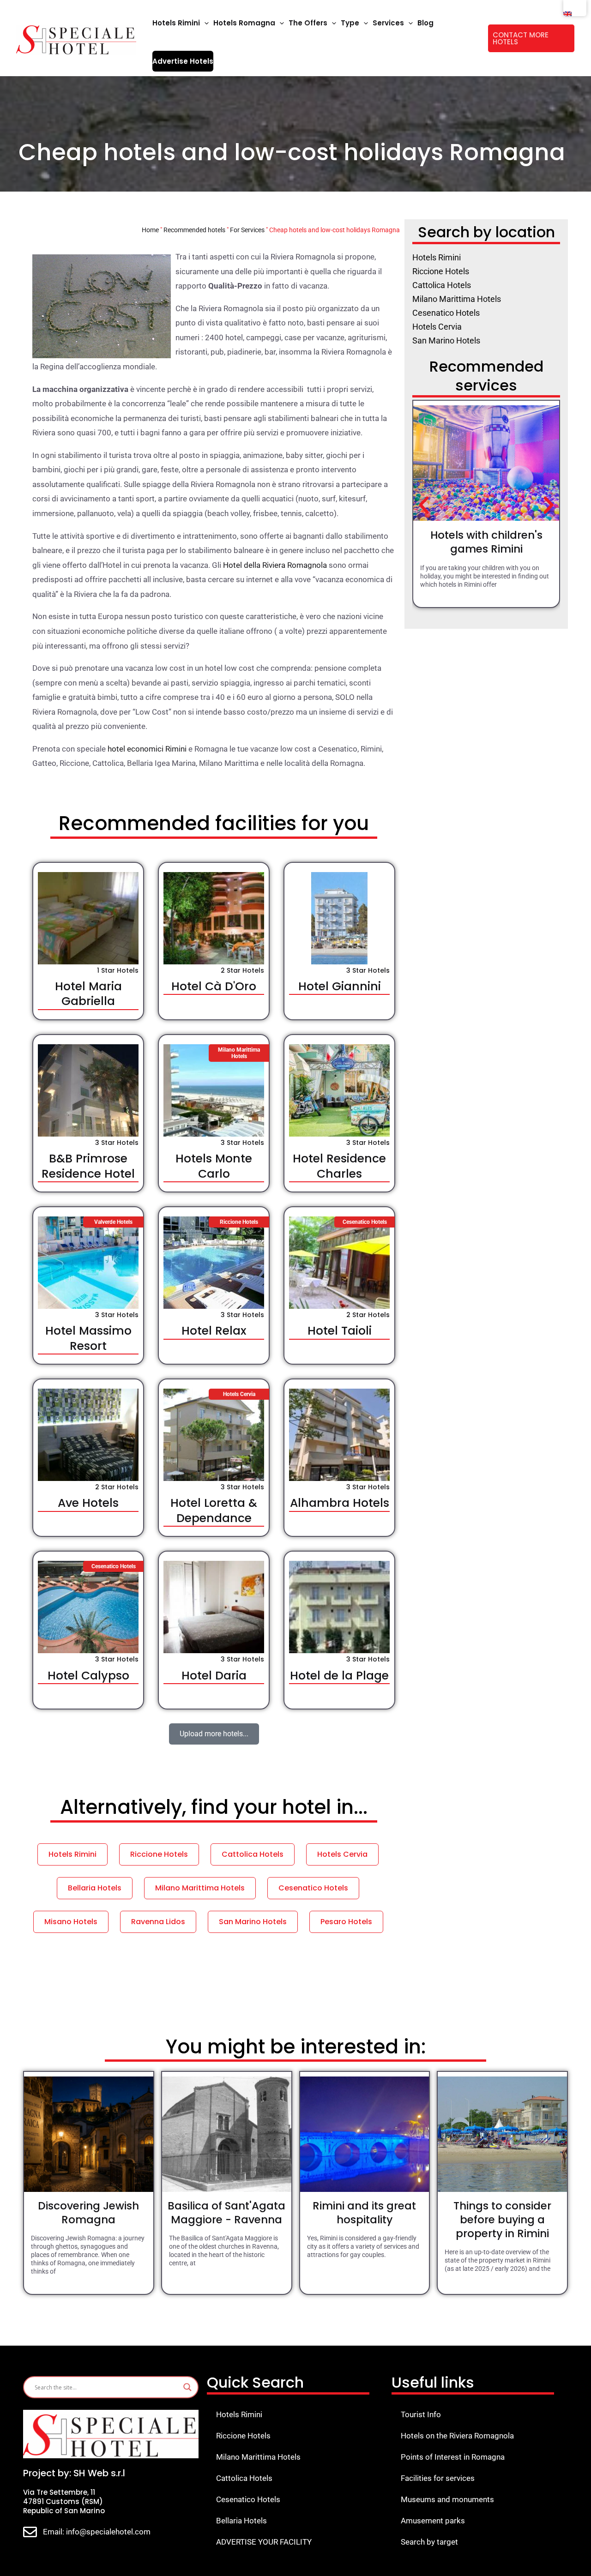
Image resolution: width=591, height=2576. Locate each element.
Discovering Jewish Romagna (88, 2213)
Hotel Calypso (88, 1676)
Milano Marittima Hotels (258, 2457)
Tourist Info (421, 2414)
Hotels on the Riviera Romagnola (457, 2436)
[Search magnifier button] (187, 2387)
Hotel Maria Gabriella (88, 994)
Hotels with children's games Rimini (486, 542)
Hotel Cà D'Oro (214, 986)
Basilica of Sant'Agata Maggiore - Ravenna (226, 2213)
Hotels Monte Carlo (214, 1166)
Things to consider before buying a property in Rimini (502, 2220)
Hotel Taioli (340, 1331)
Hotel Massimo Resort (88, 1338)
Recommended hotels (194, 230)
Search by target (429, 2542)
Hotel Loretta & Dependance (214, 1511)
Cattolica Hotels (244, 2478)
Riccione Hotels (243, 2436)
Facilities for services (438, 2478)
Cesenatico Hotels (248, 2499)
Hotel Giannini (340, 986)
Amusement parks (433, 2521)
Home (150, 230)
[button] (204, 23)
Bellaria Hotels (241, 2521)
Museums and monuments (447, 2499)
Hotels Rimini (239, 2414)
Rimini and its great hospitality (364, 2213)
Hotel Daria (214, 1676)
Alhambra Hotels (340, 1503)
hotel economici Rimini (147, 749)
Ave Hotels (88, 1503)
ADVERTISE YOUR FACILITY (264, 2542)
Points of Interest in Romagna (453, 2457)
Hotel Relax (214, 1331)
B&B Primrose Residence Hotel (88, 1166)
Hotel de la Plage (339, 1676)
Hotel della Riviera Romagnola (275, 565)
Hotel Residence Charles (339, 1166)
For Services (247, 230)
